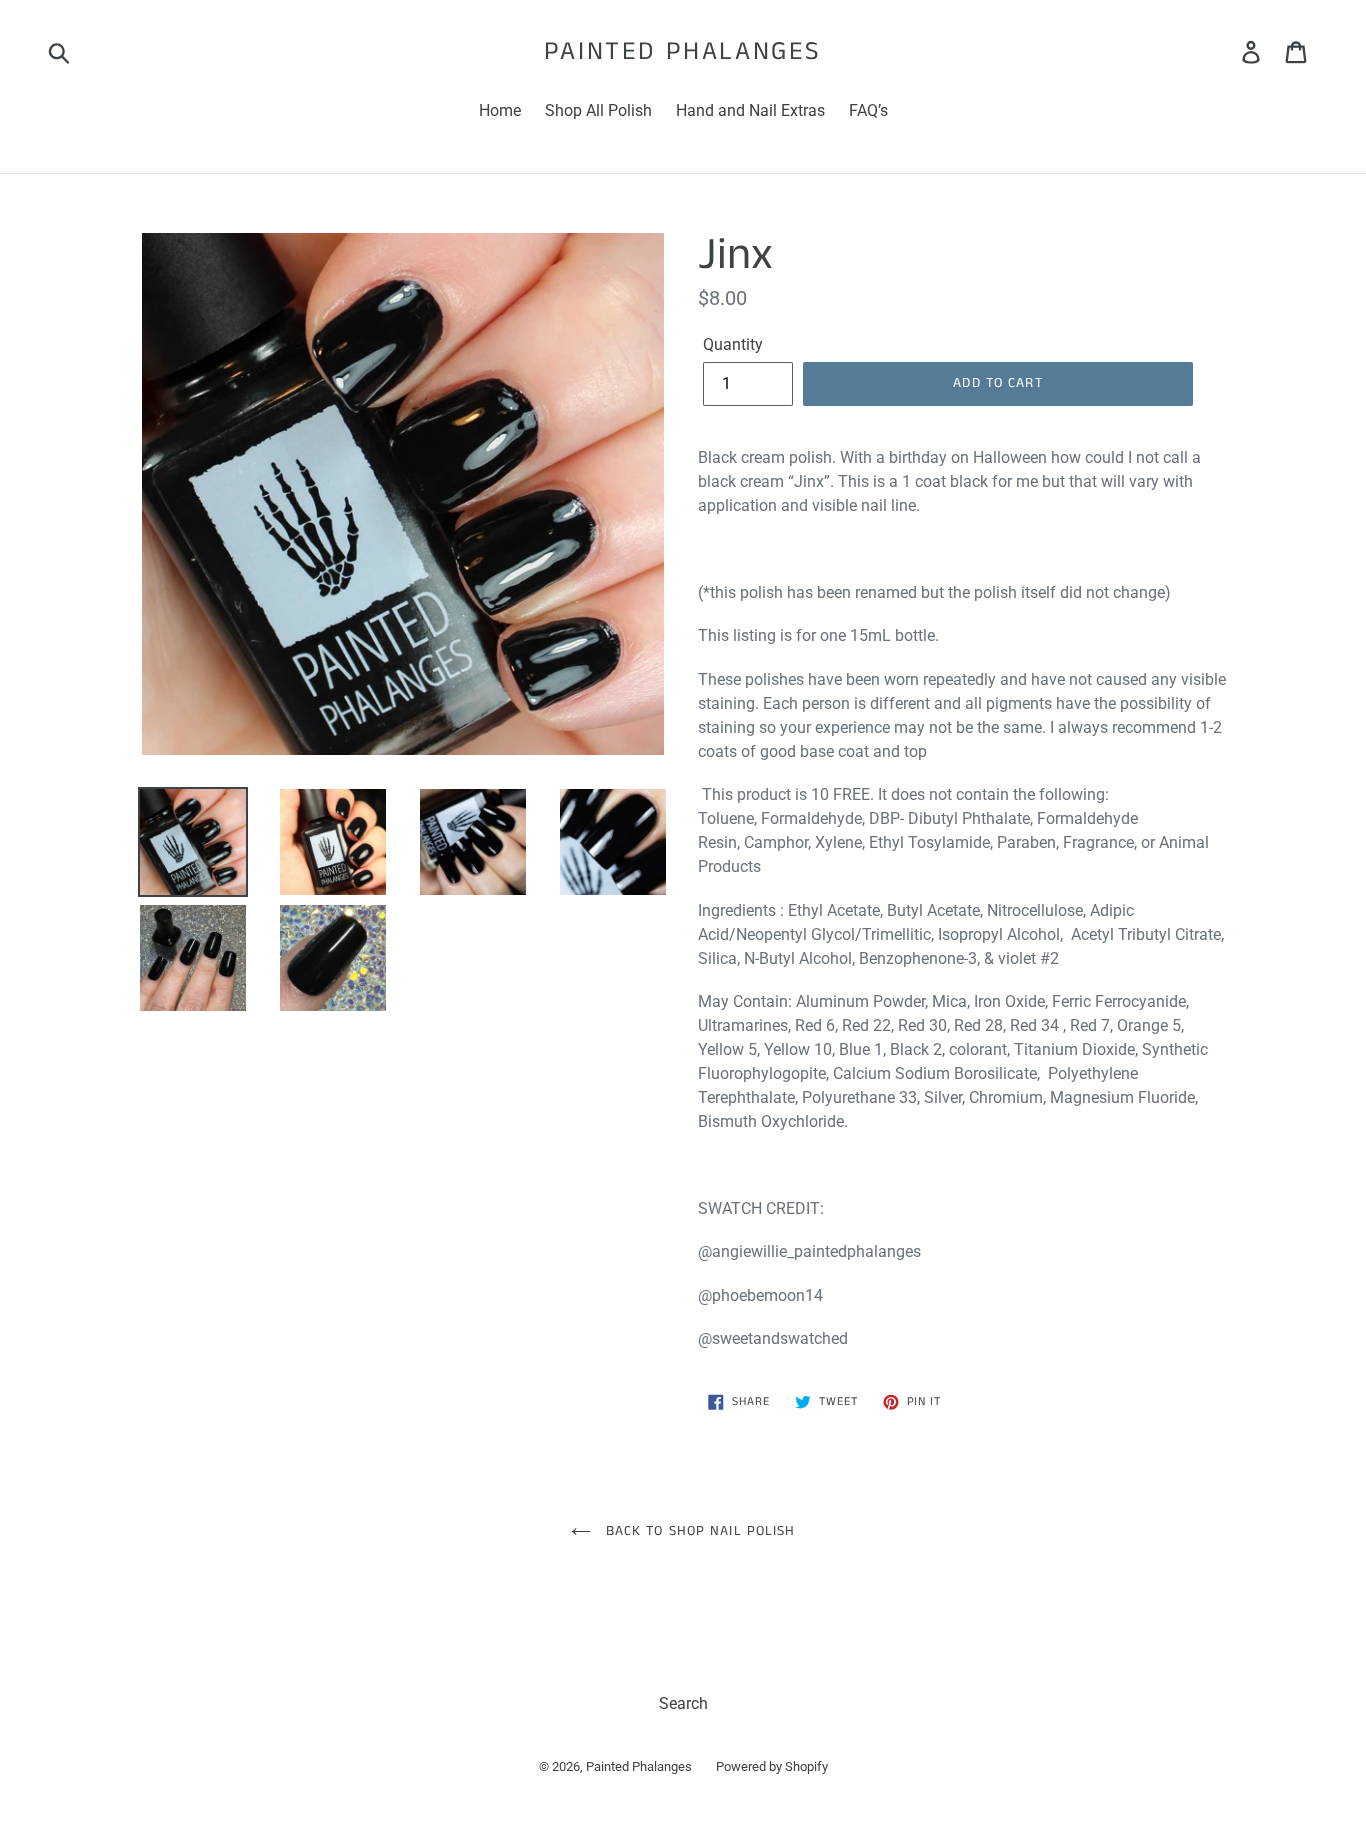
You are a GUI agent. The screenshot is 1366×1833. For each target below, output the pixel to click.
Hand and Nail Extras (750, 110)
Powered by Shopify (772, 1766)
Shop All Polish (598, 110)
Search (683, 1703)
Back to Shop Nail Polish (698, 1531)
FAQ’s (868, 110)
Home (500, 110)
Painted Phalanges (683, 51)
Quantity (733, 344)
